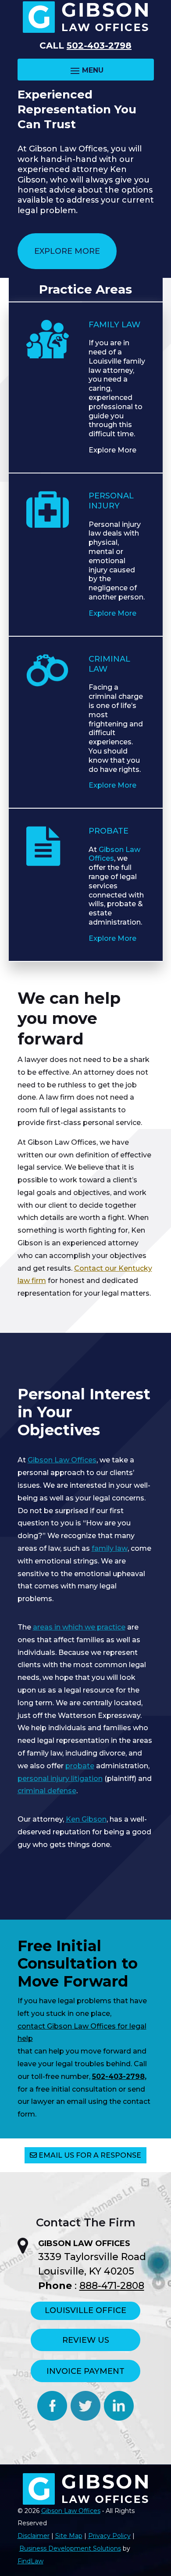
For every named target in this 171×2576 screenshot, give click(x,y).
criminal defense (47, 1791)
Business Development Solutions (70, 2548)
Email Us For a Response (90, 2155)
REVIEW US (86, 2340)
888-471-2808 (112, 2286)
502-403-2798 (99, 46)
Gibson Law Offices (71, 2511)
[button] (86, 70)
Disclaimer (34, 2536)
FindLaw (30, 2561)
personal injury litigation (60, 1779)
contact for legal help (82, 2033)
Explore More (67, 251)
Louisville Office (85, 2310)
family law (110, 1548)
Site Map (69, 2536)
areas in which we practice (79, 1627)
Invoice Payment (85, 2371)
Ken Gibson (86, 1819)
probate (80, 1766)
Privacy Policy (109, 2536)
